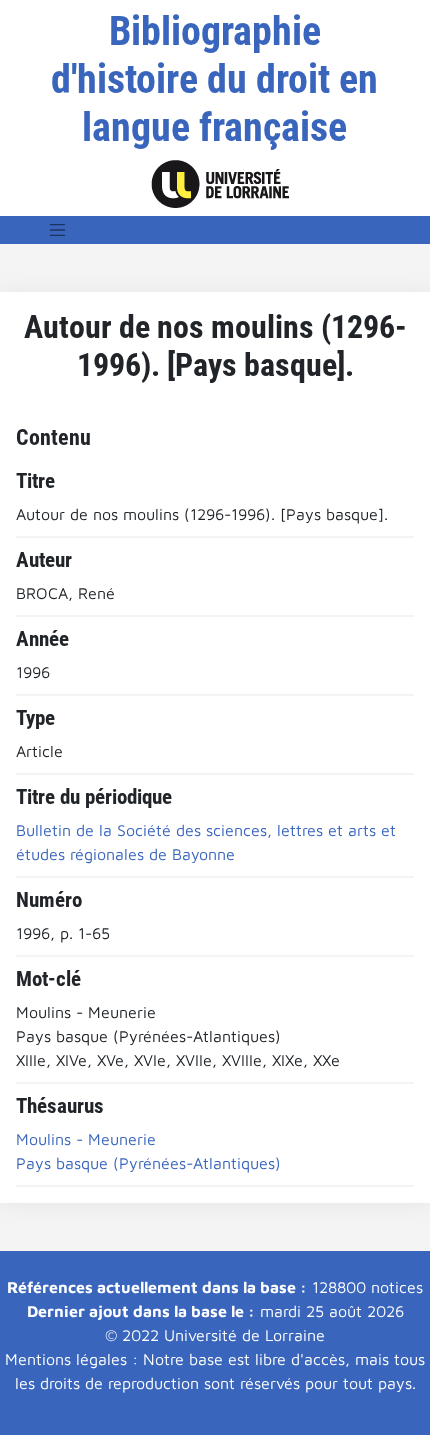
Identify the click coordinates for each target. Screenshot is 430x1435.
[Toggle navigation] (58, 230)
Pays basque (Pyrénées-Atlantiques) (148, 1163)
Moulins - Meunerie (86, 1139)
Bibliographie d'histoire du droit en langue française (214, 79)
